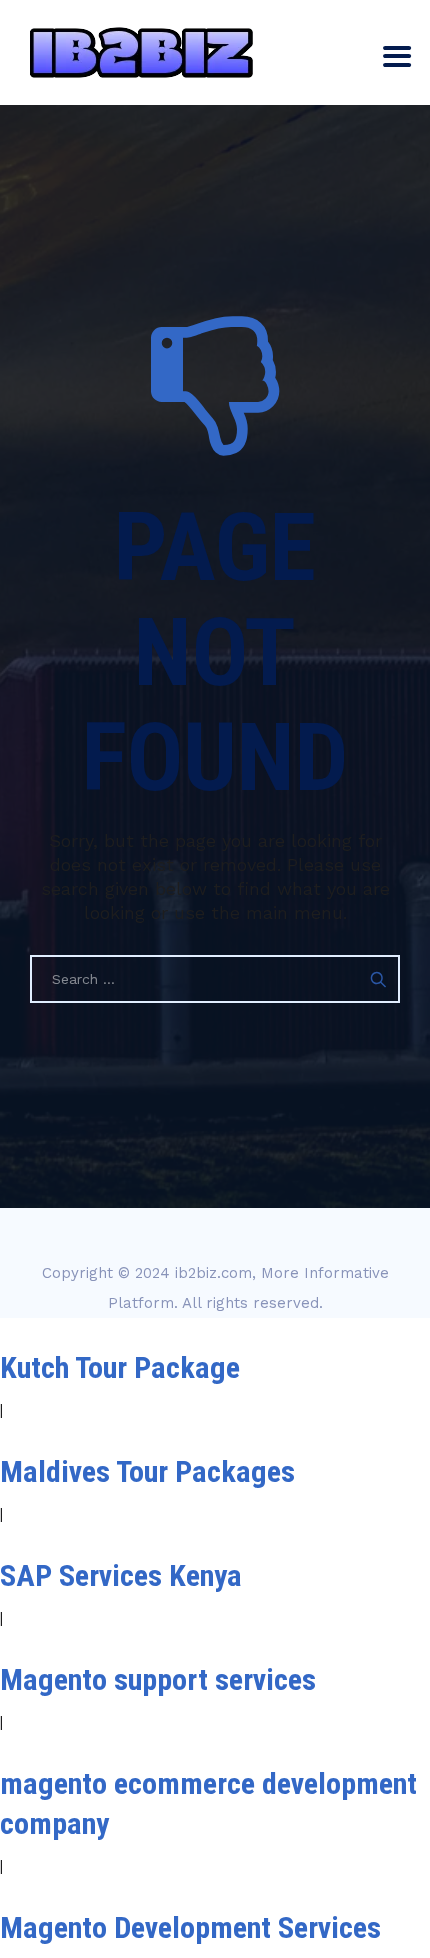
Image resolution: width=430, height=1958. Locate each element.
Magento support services (158, 1679)
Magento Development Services (190, 1927)
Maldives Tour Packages (147, 1471)
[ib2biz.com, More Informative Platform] (141, 52)
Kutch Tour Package (120, 1367)
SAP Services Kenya (121, 1575)
